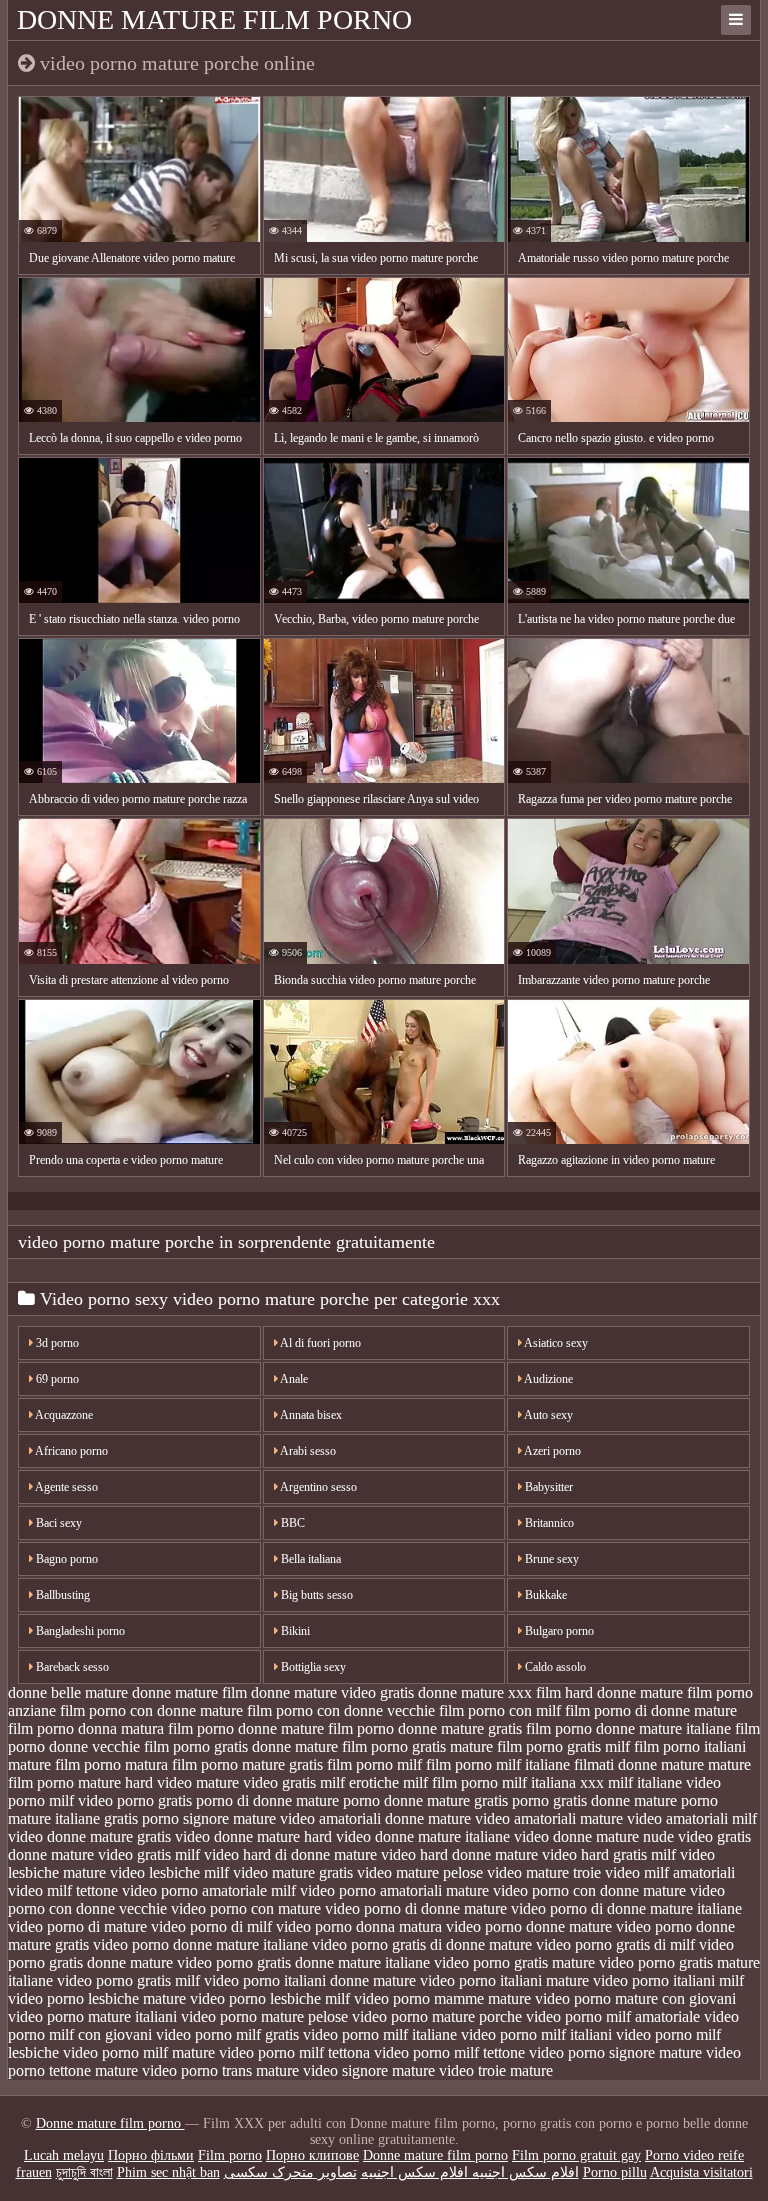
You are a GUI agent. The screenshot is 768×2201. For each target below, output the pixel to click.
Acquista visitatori (701, 2172)
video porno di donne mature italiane (626, 1908)
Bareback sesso (71, 1667)
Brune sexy (550, 1559)
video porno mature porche (437, 2016)
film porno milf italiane (498, 1764)
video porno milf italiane (380, 2034)
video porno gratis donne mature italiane (303, 1962)
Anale (293, 1379)
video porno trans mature (220, 2070)
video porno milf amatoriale (613, 2016)
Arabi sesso (307, 1451)
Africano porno (70, 1451)
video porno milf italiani (536, 2034)
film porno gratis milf (563, 1746)
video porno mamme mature (442, 1998)
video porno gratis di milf (615, 1944)
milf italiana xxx (553, 1782)
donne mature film (189, 1692)
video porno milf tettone (449, 2052)
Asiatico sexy (555, 1343)
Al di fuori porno (319, 1343)
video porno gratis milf (128, 1980)
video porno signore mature (615, 2052)
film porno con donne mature (151, 1710)
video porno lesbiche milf (270, 1998)
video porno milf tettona (294, 2052)
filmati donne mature (639, 1764)
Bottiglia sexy (312, 1667)
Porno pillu (615, 2172)
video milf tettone (63, 1890)
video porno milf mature (139, 2052)
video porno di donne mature (416, 1908)
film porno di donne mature (651, 1710)
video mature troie (544, 1872)
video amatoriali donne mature (375, 1818)
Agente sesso (65, 1487)
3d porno (56, 1343)
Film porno (230, 2155)
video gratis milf (149, 1854)
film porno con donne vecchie (341, 1710)
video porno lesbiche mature (97, 1998)
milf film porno (450, 1782)
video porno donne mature (529, 1926)
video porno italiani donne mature (310, 1980)
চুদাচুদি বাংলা (84, 2172)
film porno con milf (500, 1710)
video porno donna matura (359, 1926)
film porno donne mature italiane (628, 1728)
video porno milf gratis (227, 2034)
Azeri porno (551, 1451)
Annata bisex (310, 1415)
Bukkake (544, 1595)
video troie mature (496, 2070)
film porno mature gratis (247, 1764)
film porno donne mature (246, 1728)
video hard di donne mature (290, 1854)
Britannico (548, 1523)
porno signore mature (209, 1818)
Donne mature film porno (214, 19)
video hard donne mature (459, 1854)
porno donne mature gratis (425, 1800)
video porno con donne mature (589, 1890)
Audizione (547, 1379)
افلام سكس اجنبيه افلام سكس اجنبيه (470, 2172)
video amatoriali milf (692, 1818)
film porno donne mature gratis (425, 1728)
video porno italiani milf (668, 1980)
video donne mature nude (594, 1836)
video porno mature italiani (92, 2016)
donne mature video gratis (332, 1692)
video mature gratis (293, 1872)
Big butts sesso (315, 1595)
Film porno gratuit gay (576, 2155)
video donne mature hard (253, 1836)
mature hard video (135, 1782)
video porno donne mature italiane (200, 1944)
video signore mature (369, 2070)
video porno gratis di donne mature (422, 1944)
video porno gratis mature (514, 1962)
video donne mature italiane (423, 1836)
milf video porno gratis (120, 1800)
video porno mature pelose (264, 2016)
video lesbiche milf (169, 1872)
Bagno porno (65, 1559)
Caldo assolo (554, 1667)
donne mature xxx (475, 1692)
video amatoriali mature (549, 1818)
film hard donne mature (609, 1692)
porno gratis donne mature (594, 1800)
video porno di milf (211, 1926)
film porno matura (111, 1764)
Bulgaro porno (558, 1631)
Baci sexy (57, 1523)
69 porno (56, 1379)
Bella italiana (309, 1559)
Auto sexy (547, 1415)
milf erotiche (359, 1782)
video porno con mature (246, 1908)
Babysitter (547, 1487)
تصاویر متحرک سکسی (290, 2172)
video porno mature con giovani (635, 1998)
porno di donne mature (267, 1800)
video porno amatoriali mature (394, 1890)
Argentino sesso (317, 1487)
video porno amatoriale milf (209, 1890)
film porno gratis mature (417, 1746)
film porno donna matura (86, 1728)
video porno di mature (77, 1926)
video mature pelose (420, 1872)
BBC (291, 1523)
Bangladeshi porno (79, 1631)
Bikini (294, 1631)
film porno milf (374, 1764)
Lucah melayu (64, 2155)
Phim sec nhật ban (168, 2172)
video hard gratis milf (609, 1854)
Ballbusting (61, 1595)
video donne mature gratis (89, 1836)
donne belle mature (68, 1692)
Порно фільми (151, 2155)
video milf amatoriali (670, 1872)
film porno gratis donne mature (241, 1746)
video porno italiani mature (504, 1980)
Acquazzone (63, 1415)
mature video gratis (256, 1782)
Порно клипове (312, 2155)
